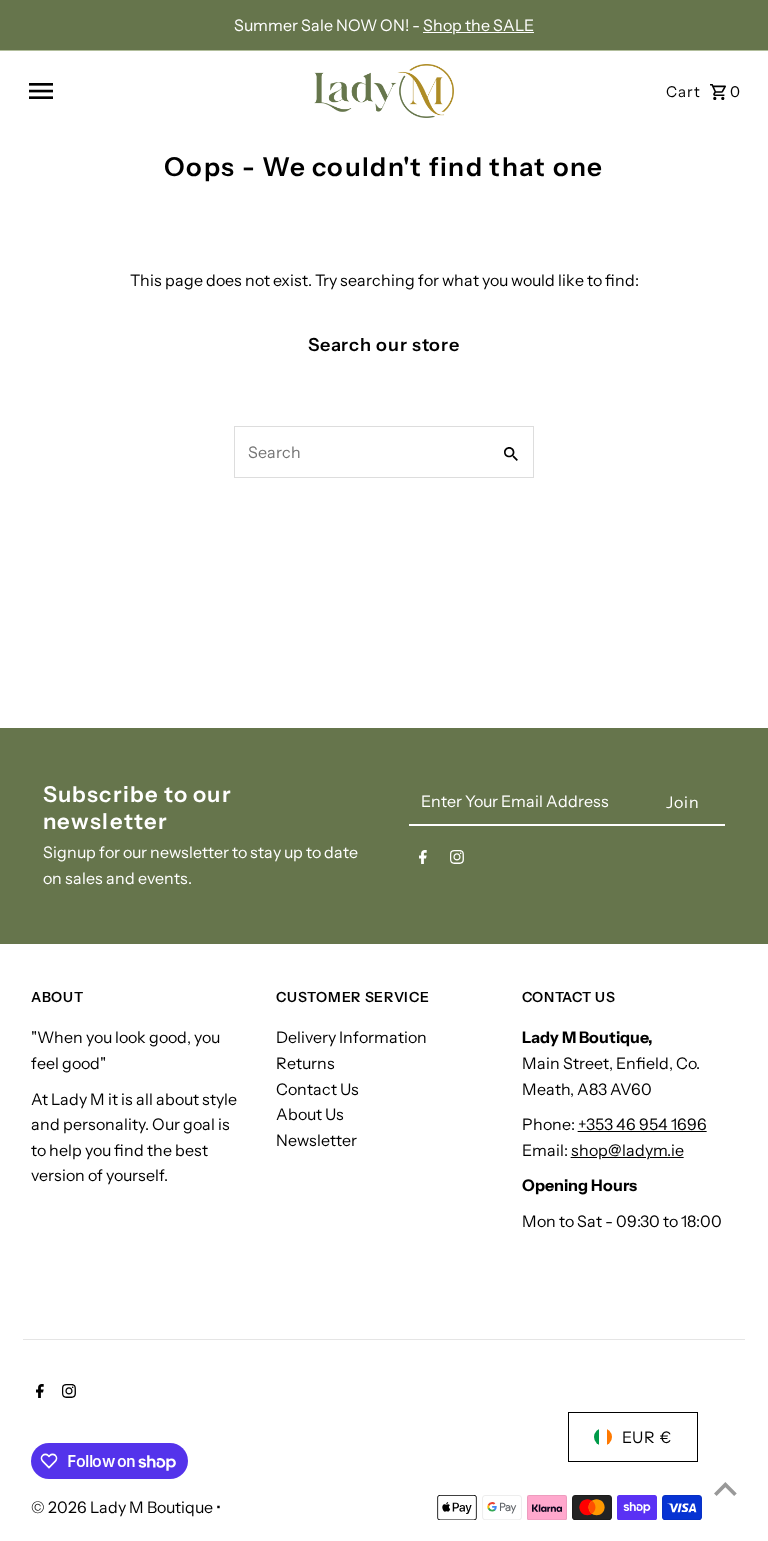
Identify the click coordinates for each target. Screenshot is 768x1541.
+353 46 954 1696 (642, 1124)
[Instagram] (457, 861)
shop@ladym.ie (627, 1150)
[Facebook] (423, 861)
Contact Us (317, 1089)
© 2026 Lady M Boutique (123, 1507)
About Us (310, 1114)
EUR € (647, 1437)
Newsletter (316, 1140)
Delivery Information (351, 1037)
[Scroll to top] (725, 1488)
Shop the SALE (478, 25)
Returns (305, 1063)
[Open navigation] (161, 91)
